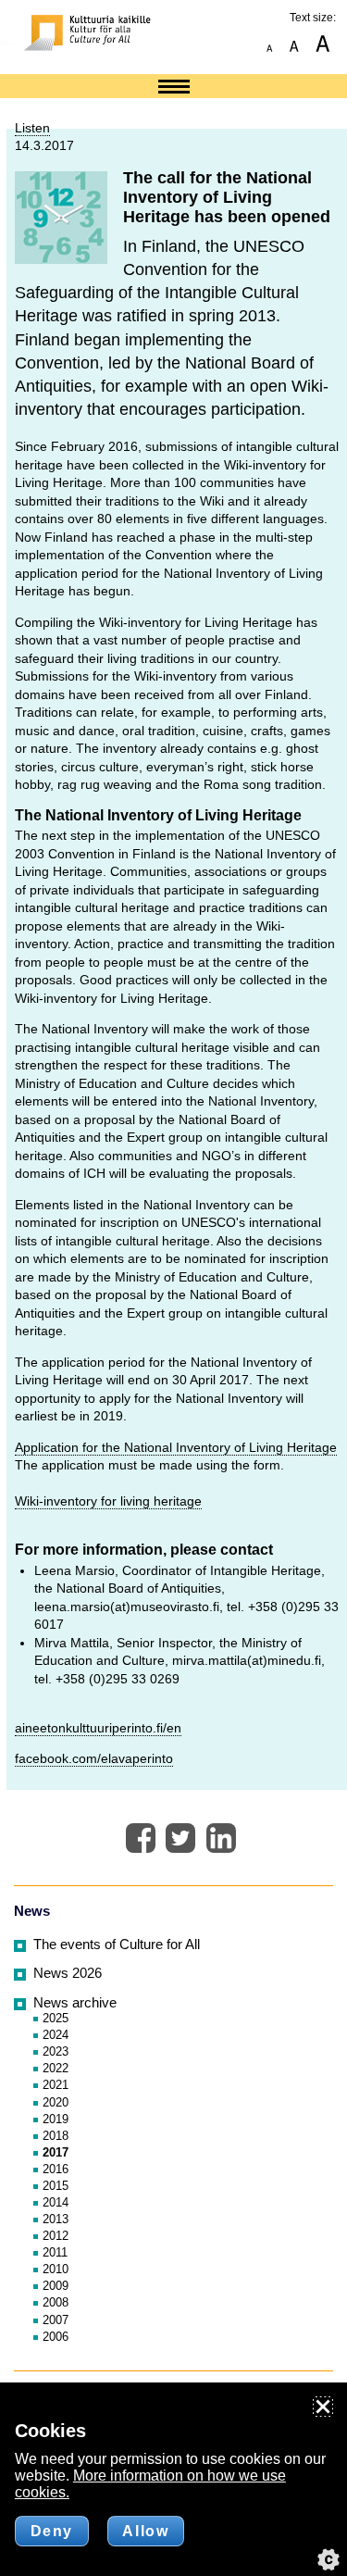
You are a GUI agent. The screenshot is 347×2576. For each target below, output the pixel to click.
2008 (56, 2302)
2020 (56, 2102)
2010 (56, 2269)
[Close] (323, 2407)
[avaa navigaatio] (174, 88)
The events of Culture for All (117, 1945)
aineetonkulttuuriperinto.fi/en (98, 1728)
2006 (56, 2337)
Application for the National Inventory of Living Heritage (176, 1447)
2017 (56, 2152)
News (32, 1911)
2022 (56, 2068)
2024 (56, 2035)
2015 (56, 2186)
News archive (75, 2003)
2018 (56, 2136)
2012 (56, 2236)
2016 (56, 2169)
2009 (56, 2286)
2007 (56, 2320)
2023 (56, 2051)
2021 (56, 2085)
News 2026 (68, 1973)
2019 (56, 2119)
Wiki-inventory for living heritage (108, 1501)
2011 (55, 2252)
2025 (56, 2018)
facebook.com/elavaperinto (94, 1758)
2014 (56, 2202)
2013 (56, 2219)
